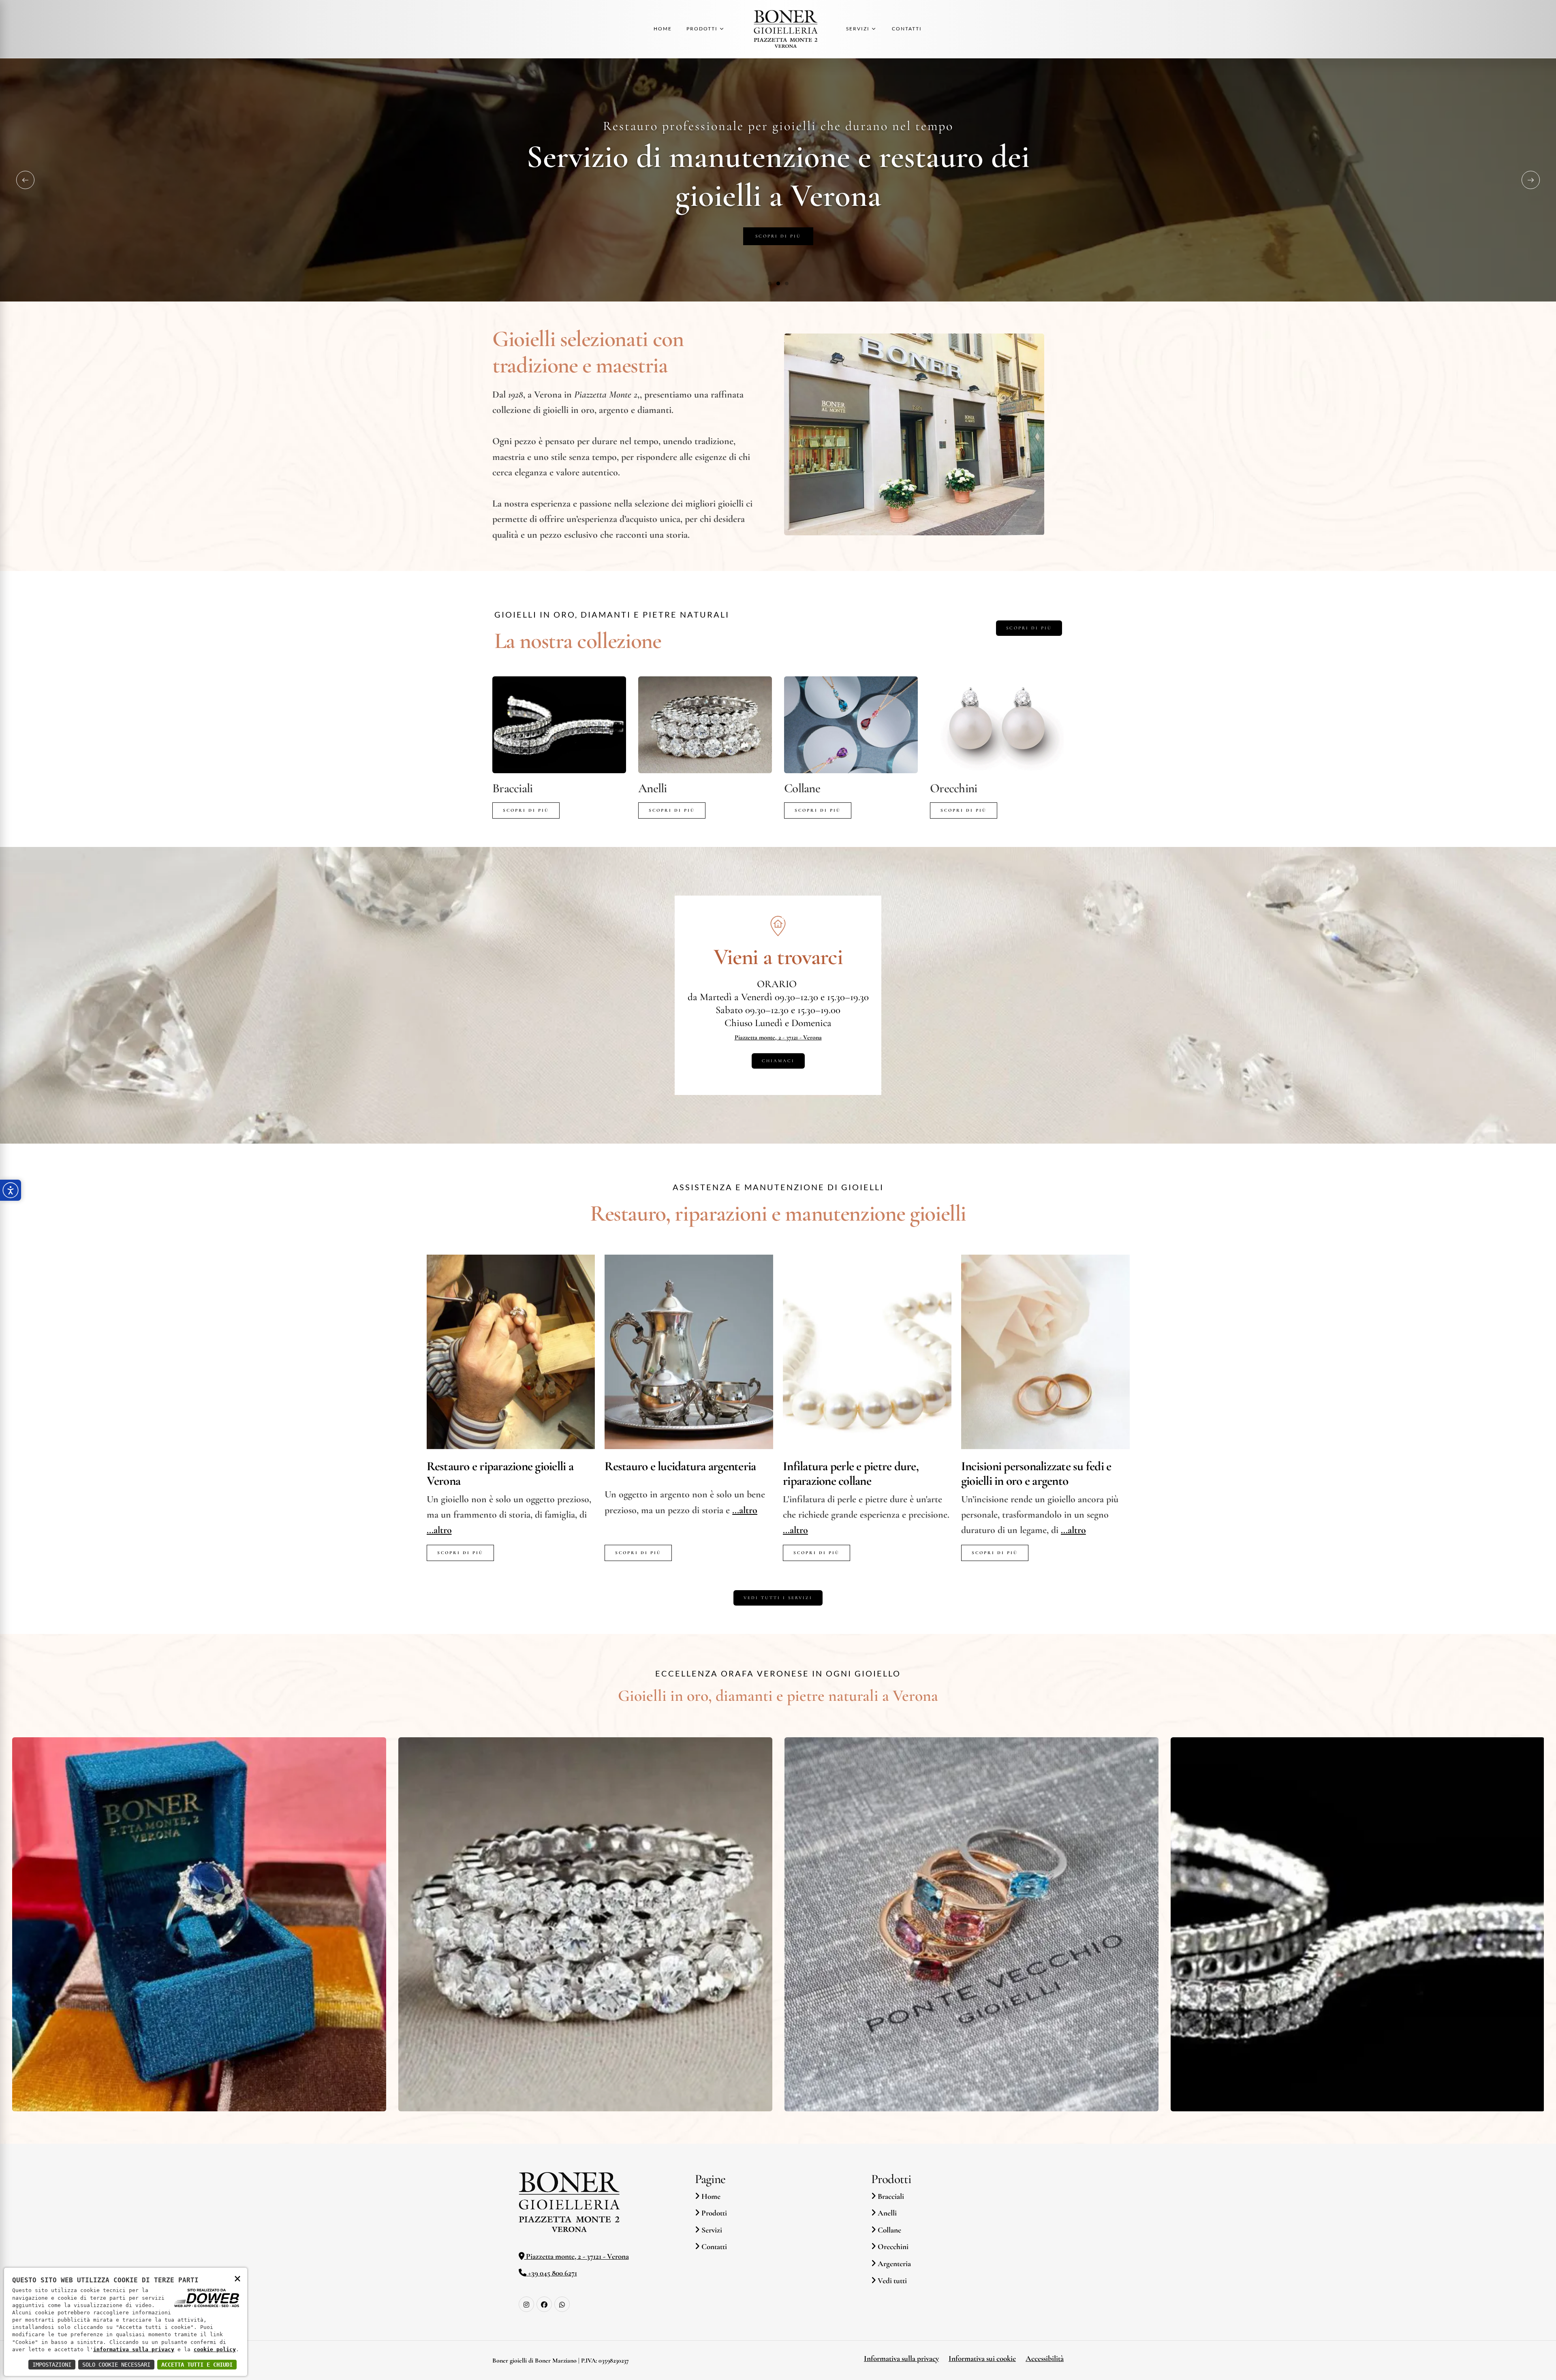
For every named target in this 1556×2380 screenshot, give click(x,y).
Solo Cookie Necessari (116, 2365)
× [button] (237, 2278)
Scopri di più (778, 236)
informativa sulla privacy (134, 2349)
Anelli (653, 788)
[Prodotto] (559, 725)
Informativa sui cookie (982, 2359)
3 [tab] (787, 283)
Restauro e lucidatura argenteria (680, 1467)
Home (710, 2196)
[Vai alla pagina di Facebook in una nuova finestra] (544, 2304)
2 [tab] (778, 283)
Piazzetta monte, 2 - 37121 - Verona (778, 1037)
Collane (802, 788)
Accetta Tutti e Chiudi (197, 2365)
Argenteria (893, 2264)
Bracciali (512, 788)
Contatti (713, 2247)
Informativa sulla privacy (901, 2359)
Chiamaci (778, 1061)
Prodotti (713, 2213)
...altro (439, 1530)
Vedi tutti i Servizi (778, 1598)
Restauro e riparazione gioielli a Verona (500, 1474)
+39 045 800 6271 (552, 2273)
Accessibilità (1045, 2359)
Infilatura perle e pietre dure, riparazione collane (851, 1474)
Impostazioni (52, 2365)
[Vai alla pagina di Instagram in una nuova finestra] (526, 2304)
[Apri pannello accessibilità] (11, 1190)
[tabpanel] (778, 180)
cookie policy (215, 2349)
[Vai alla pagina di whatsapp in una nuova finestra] (562, 2304)
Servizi (711, 2230)
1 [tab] (770, 283)
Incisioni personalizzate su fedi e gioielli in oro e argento (1036, 1474)
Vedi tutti (891, 2281)
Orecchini (953, 788)
